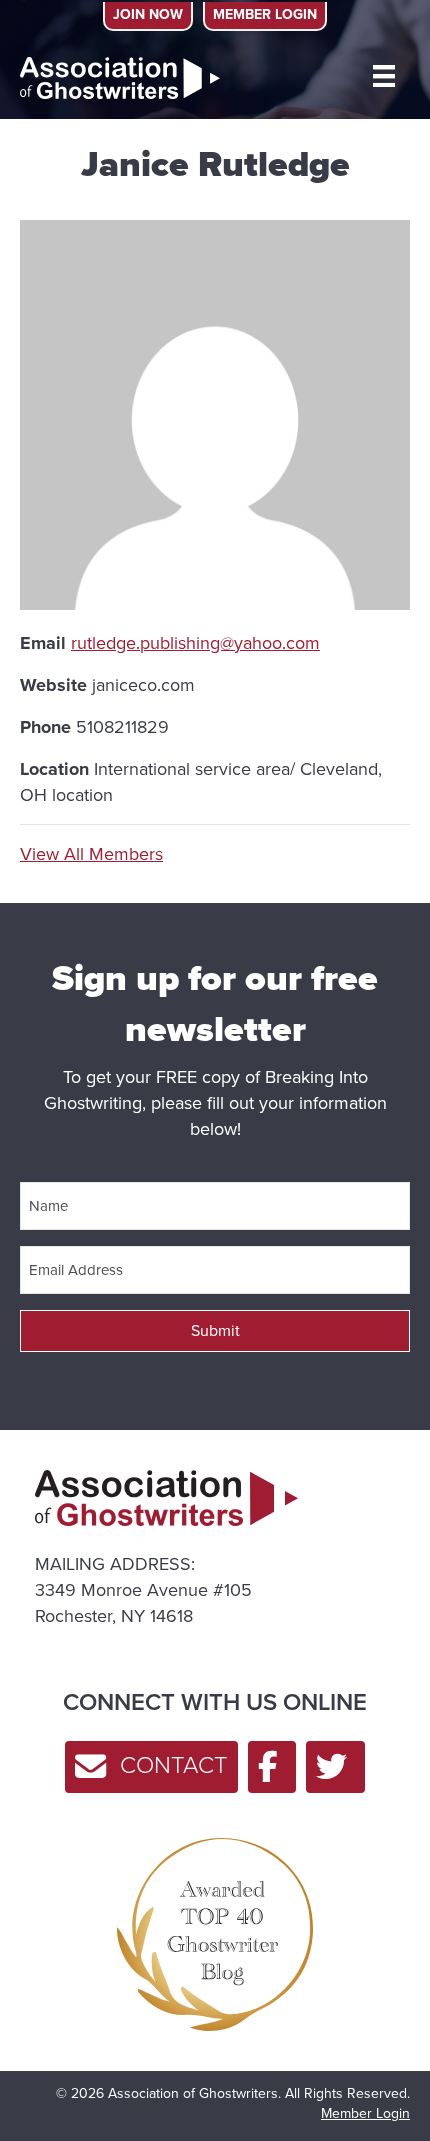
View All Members (91, 854)
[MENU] (384, 76)
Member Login (365, 2113)
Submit (215, 1330)
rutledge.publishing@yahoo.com (195, 643)
